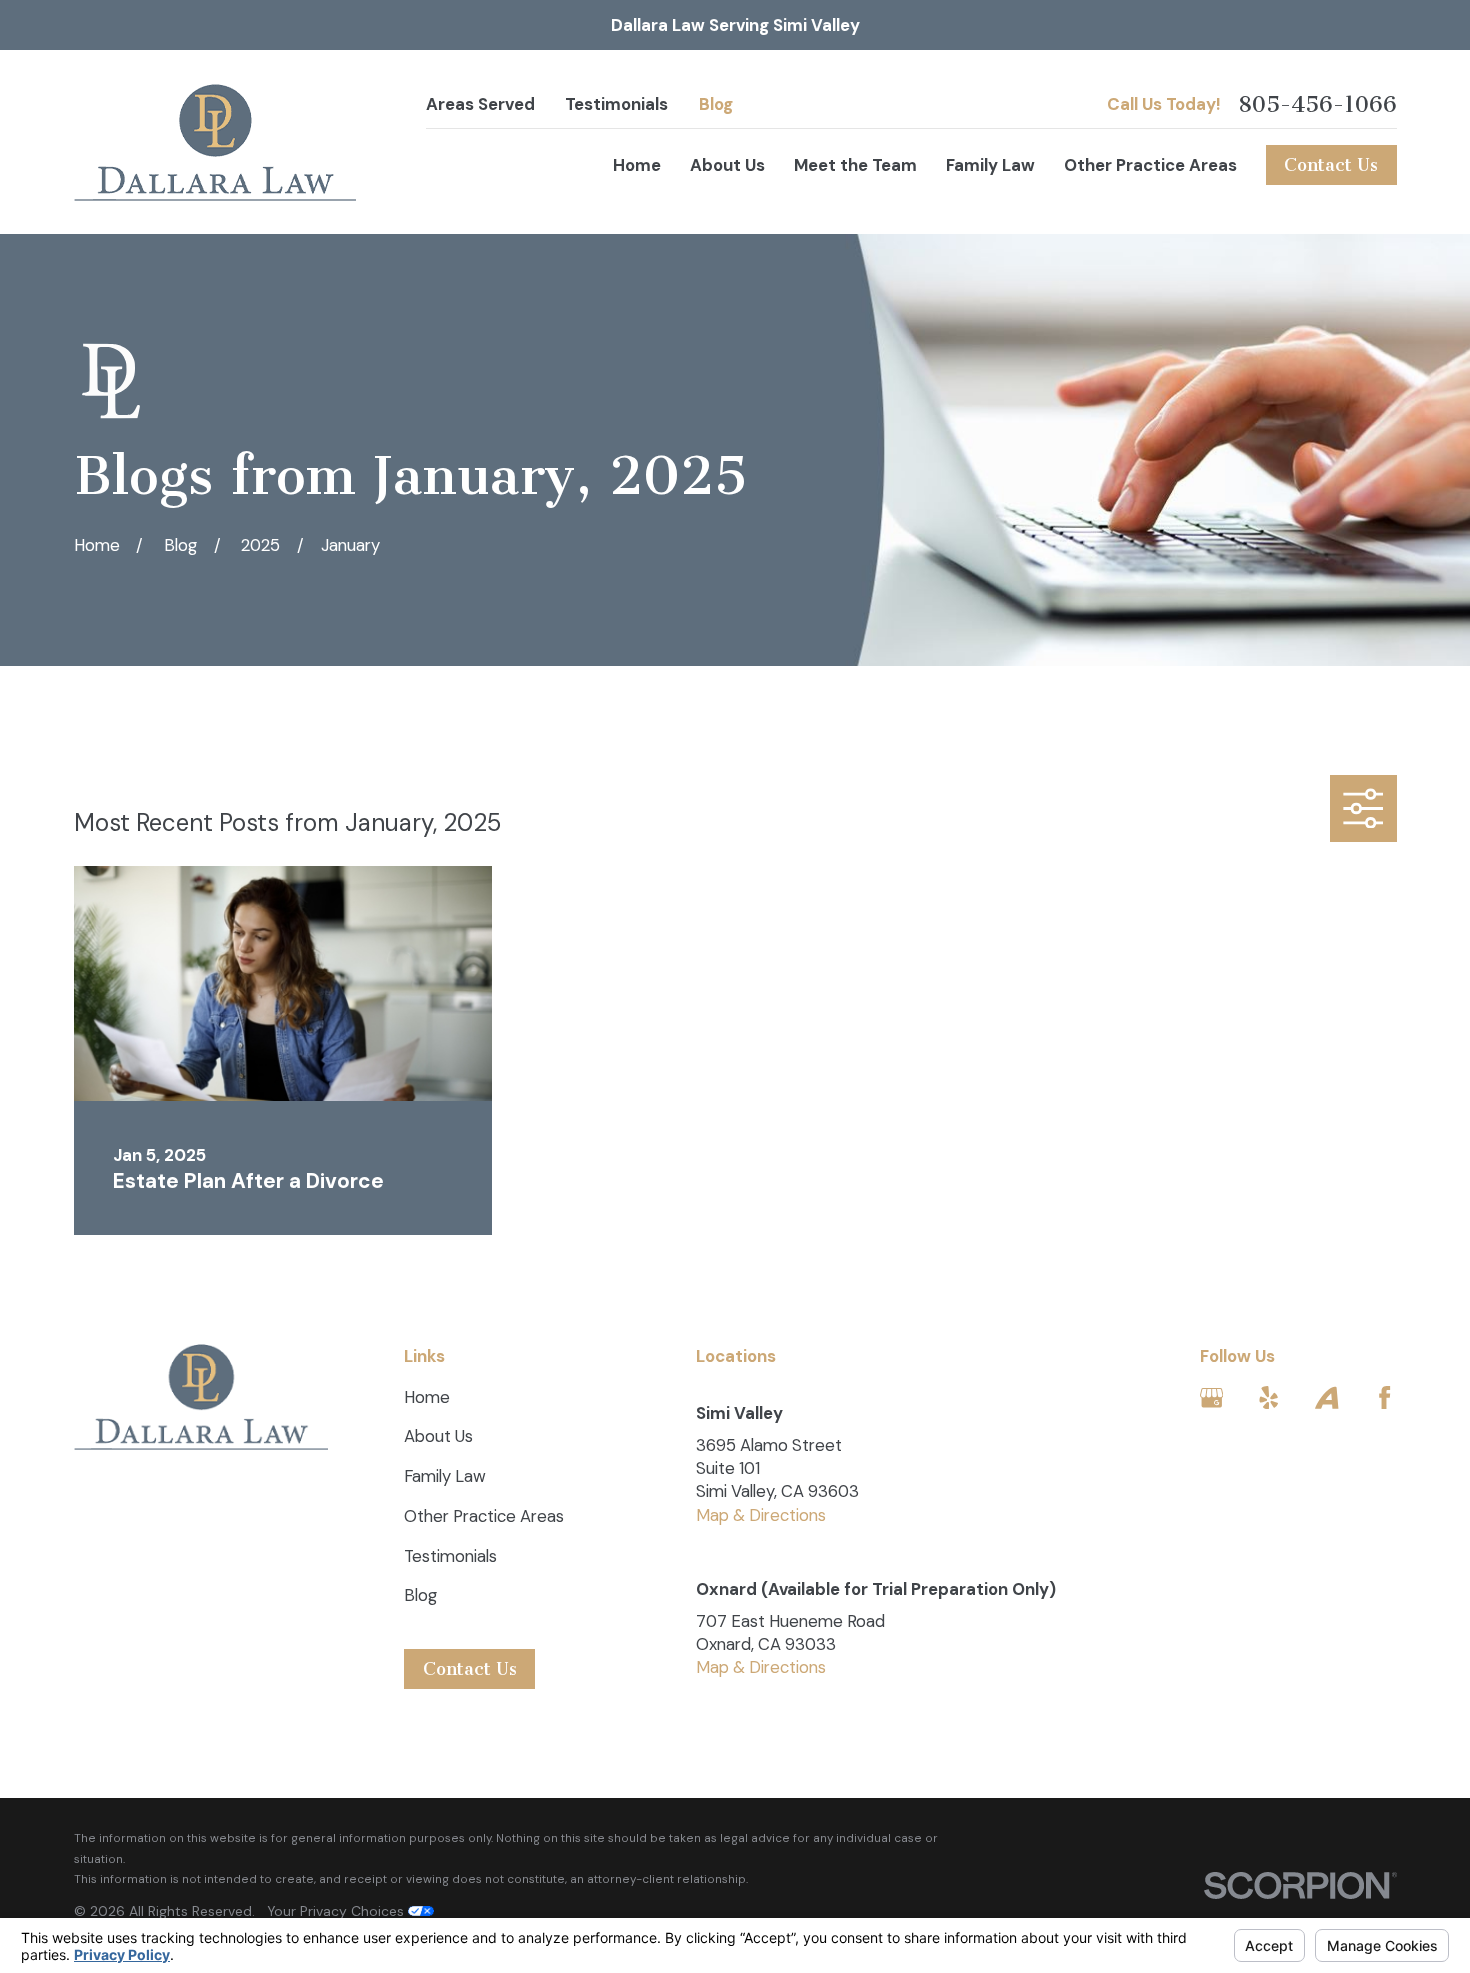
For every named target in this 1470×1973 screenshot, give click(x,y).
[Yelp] (1268, 1397)
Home (427, 1397)
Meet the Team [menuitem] (855, 165)
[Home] (215, 142)
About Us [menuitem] (727, 165)
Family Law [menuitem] (990, 165)
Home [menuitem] (637, 165)
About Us (438, 1436)
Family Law (445, 1476)
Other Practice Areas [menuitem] (1150, 165)
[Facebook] (1384, 1397)
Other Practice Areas (484, 1516)
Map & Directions (761, 1515)
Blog (716, 104)
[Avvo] (1326, 1397)
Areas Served (480, 104)
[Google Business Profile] (1211, 1397)
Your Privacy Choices (337, 1911)
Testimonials (616, 104)
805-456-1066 (1317, 105)
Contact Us (1331, 165)
